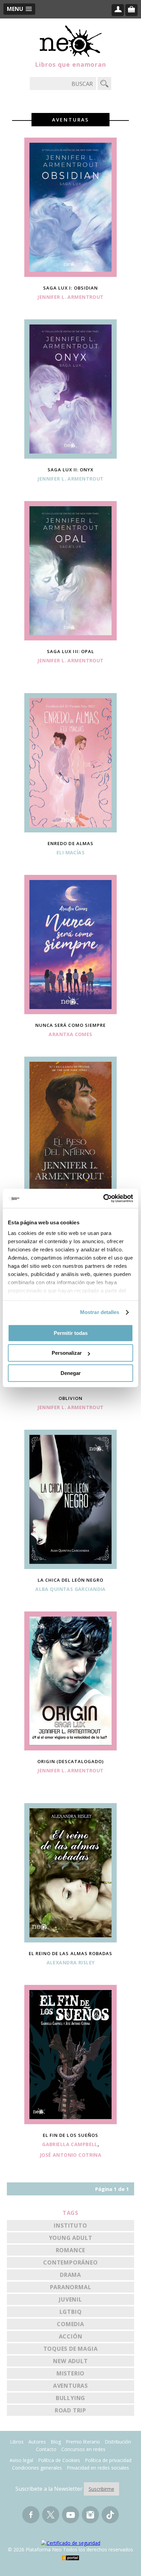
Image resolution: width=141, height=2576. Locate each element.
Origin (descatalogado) (71, 1761)
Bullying (70, 2398)
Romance (71, 2250)
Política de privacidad (108, 2460)
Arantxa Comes (70, 1034)
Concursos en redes (83, 2449)
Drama (70, 2275)
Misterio (70, 2373)
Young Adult (71, 2238)
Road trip (70, 2410)
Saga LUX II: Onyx (71, 470)
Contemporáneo (70, 2262)
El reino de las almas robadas (70, 1953)
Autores (37, 2442)
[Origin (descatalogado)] (70, 1748)
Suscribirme (101, 2489)
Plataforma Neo (71, 41)
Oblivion (70, 1398)
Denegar (71, 1373)
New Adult (70, 2361)
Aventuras (70, 2386)
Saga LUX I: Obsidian (70, 288)
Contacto (46, 2449)
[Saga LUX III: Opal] (70, 638)
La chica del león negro (71, 1580)
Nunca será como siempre (70, 1025)
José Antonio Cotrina (70, 2155)
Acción (71, 2336)
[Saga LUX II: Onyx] (70, 457)
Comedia (70, 2324)
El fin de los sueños (70, 2135)
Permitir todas (71, 1333)
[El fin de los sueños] (70, 2122)
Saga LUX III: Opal (70, 651)
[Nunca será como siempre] (70, 1012)
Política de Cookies (59, 2460)
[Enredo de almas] (70, 830)
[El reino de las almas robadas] (70, 1940)
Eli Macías (70, 852)
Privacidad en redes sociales (98, 2468)
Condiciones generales (37, 2468)
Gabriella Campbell (70, 2144)
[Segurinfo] (71, 2543)
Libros (17, 2442)
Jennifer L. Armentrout (70, 297)
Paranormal (71, 2287)
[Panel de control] (118, 10)
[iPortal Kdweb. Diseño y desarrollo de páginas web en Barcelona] (70, 2558)
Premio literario (83, 2442)
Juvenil (70, 2299)
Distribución (118, 2442)
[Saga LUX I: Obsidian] (70, 275)
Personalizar (67, 1353)
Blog (56, 2442)
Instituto (70, 2226)
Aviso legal (21, 2460)
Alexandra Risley (71, 1962)
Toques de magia (71, 2349)
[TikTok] (110, 2518)
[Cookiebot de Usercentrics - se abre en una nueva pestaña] (103, 1198)
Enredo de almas (70, 843)
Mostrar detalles (100, 1312)
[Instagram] (90, 2518)
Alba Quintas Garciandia (70, 1589)
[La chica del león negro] (70, 1567)
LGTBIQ (71, 2312)
